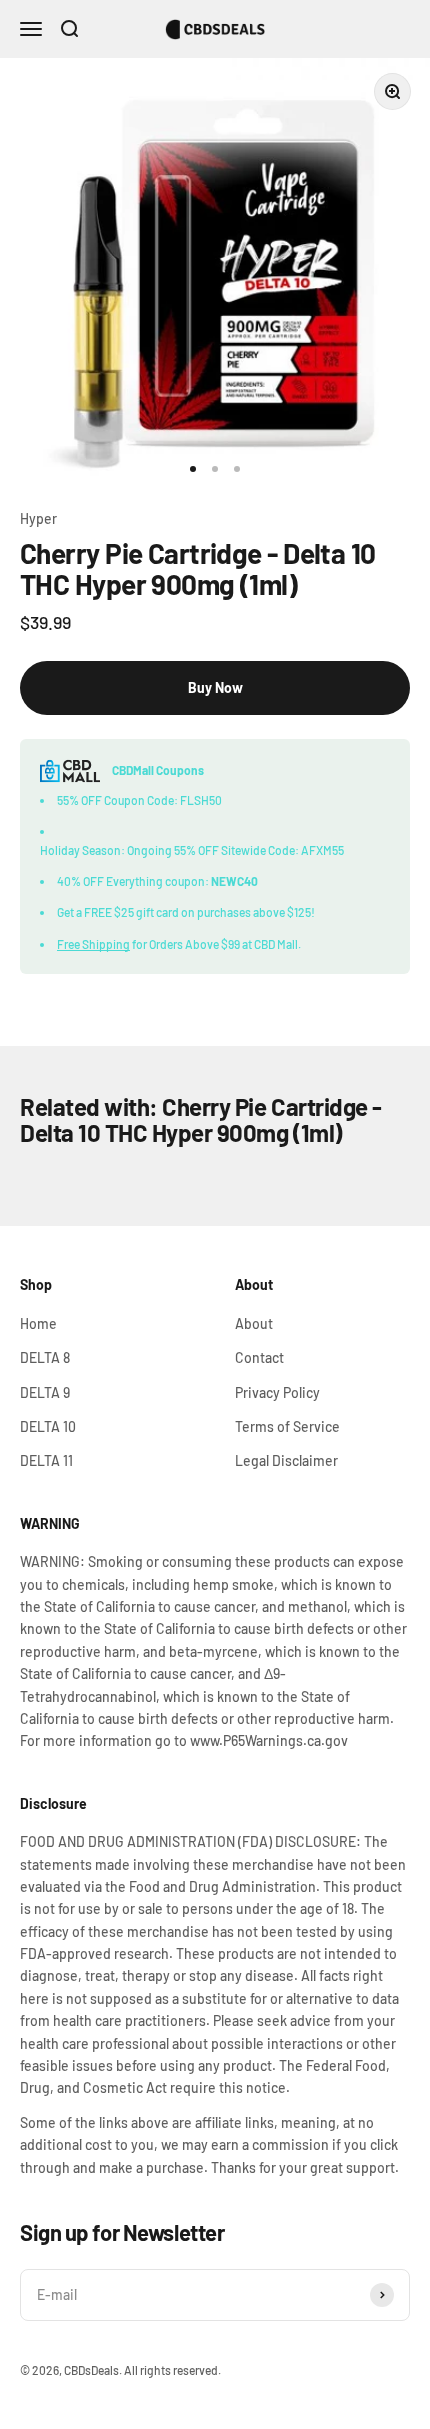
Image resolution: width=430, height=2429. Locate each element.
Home (38, 1323)
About (254, 1323)
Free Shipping (93, 944)
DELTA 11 (46, 1460)
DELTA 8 (45, 1357)
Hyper (38, 518)
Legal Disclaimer (286, 1460)
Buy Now (215, 687)
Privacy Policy (277, 1392)
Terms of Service (287, 1426)
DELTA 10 (48, 1426)
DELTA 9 (45, 1392)
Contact (259, 1357)
